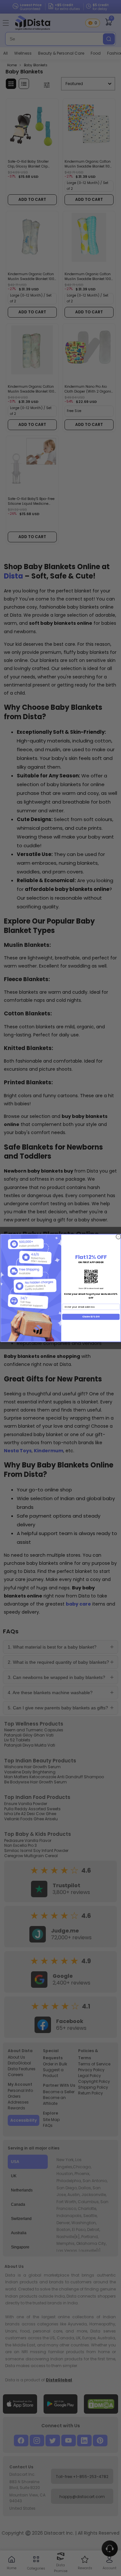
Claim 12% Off (91, 1317)
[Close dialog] (118, 1237)
